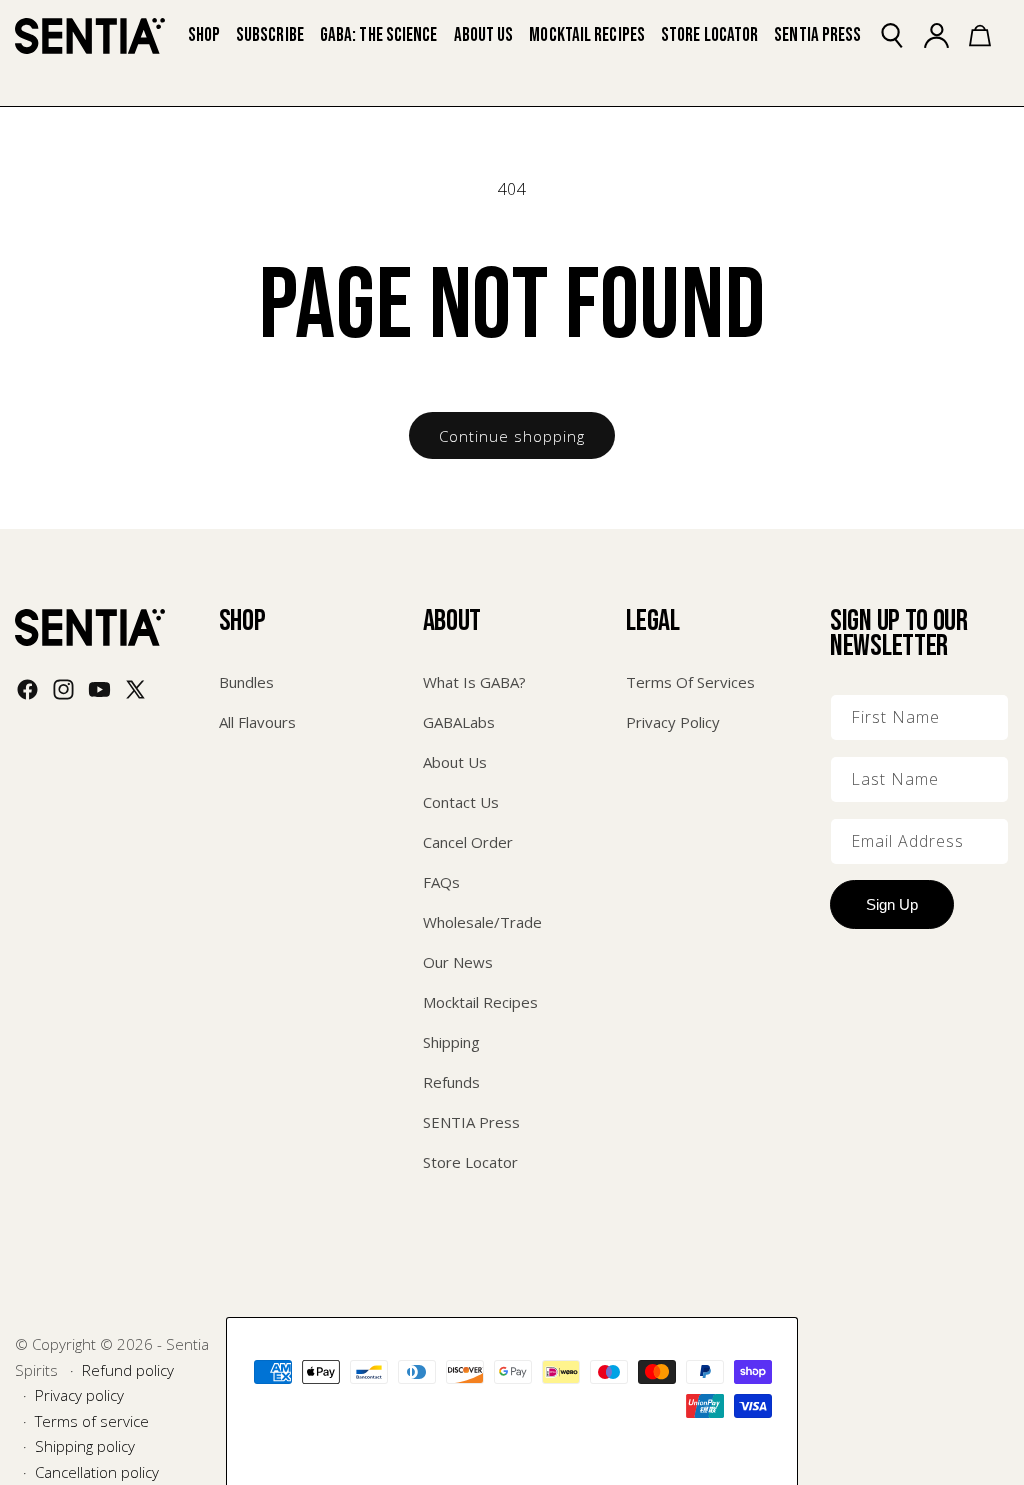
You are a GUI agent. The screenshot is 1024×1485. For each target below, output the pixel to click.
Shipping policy (85, 1446)
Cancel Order (468, 842)
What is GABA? (474, 682)
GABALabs (459, 722)
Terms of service (92, 1421)
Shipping (451, 1042)
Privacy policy (79, 1395)
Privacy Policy (673, 722)
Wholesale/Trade (482, 922)
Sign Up (892, 904)
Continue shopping (512, 436)
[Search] (903, 36)
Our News (458, 962)
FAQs (441, 882)
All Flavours (257, 722)
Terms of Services (690, 682)
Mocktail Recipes (480, 1002)
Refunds (451, 1082)
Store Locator (470, 1162)
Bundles (246, 682)
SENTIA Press (471, 1122)
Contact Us (461, 802)
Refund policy (128, 1370)
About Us (455, 762)
